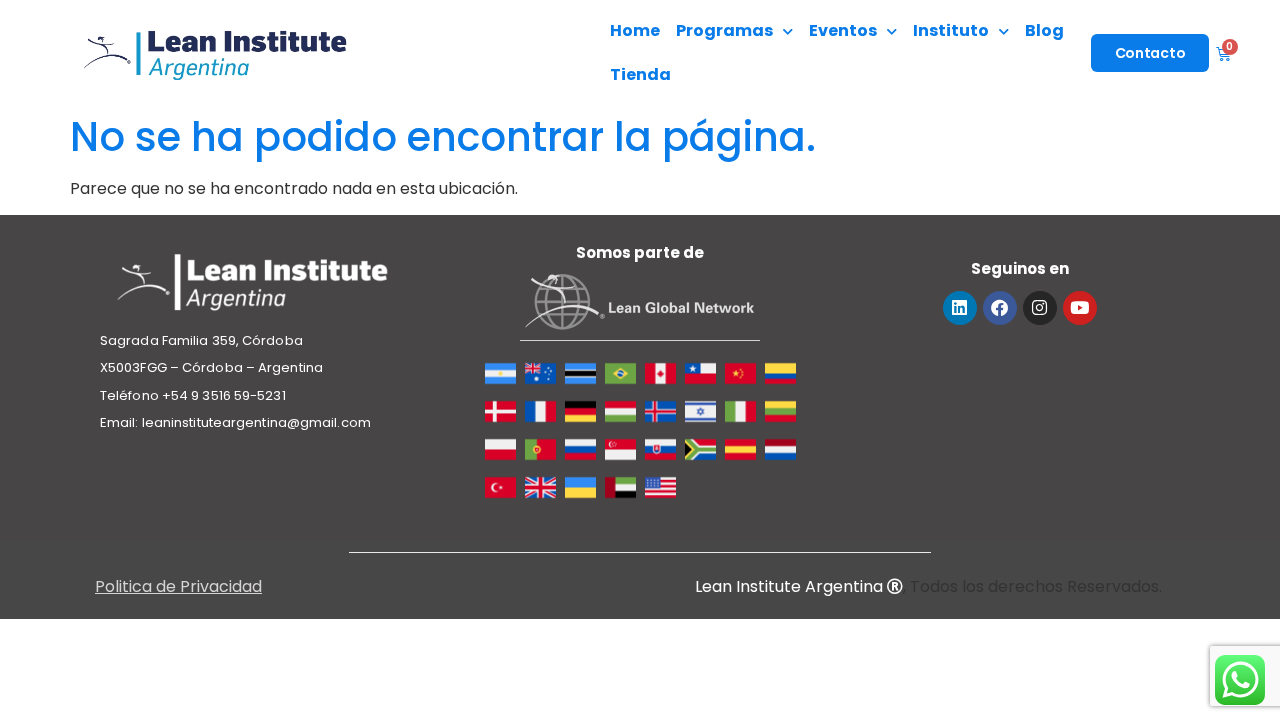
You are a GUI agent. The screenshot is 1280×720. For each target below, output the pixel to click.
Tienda (640, 74)
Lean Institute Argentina (791, 586)
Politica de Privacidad (178, 586)
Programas (724, 30)
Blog (1044, 30)
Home (635, 30)
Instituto (951, 30)
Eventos (843, 30)
